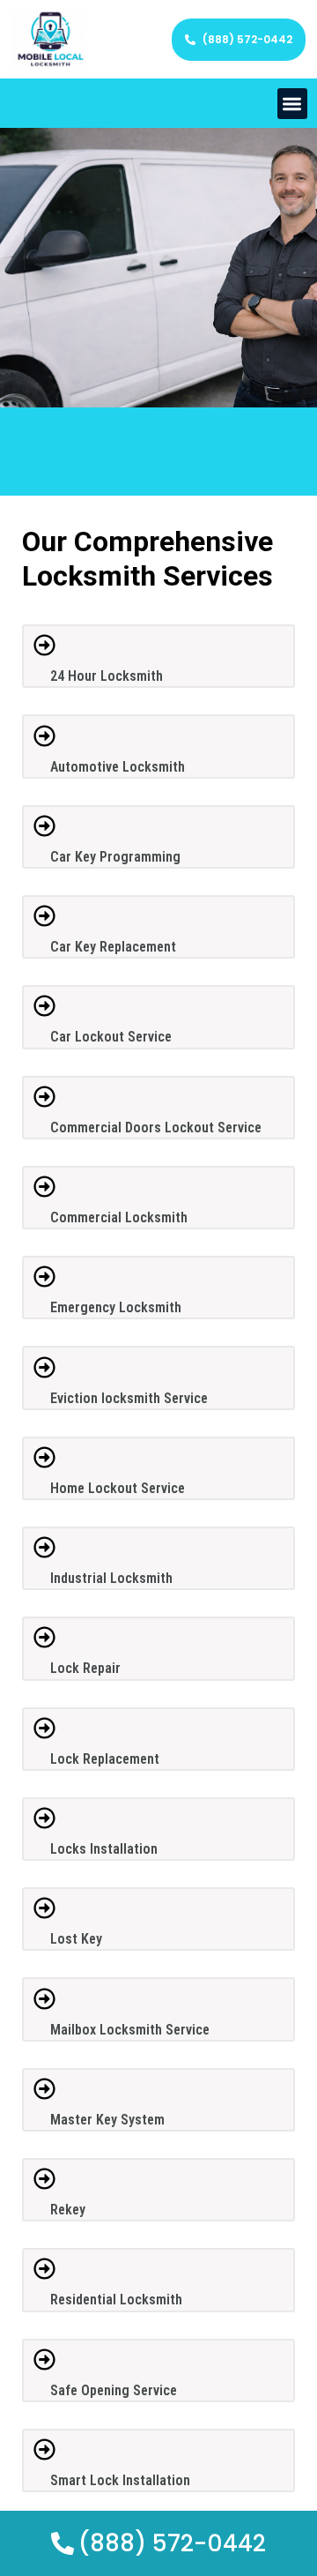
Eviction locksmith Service (129, 1398)
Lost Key (76, 1939)
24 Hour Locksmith (107, 676)
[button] (293, 104)
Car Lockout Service (111, 1037)
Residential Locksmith (116, 2300)
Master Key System (107, 2120)
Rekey (68, 2210)
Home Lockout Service (118, 1488)
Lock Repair (85, 1668)
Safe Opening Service (114, 2390)
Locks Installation (104, 1849)
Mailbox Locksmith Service (130, 2030)
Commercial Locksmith (119, 1217)
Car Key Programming (115, 857)
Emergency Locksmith (116, 1307)
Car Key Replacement (113, 947)
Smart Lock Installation (120, 2480)
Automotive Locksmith (118, 767)
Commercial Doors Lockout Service (156, 1127)
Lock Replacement (105, 1759)
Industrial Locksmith (111, 1578)
